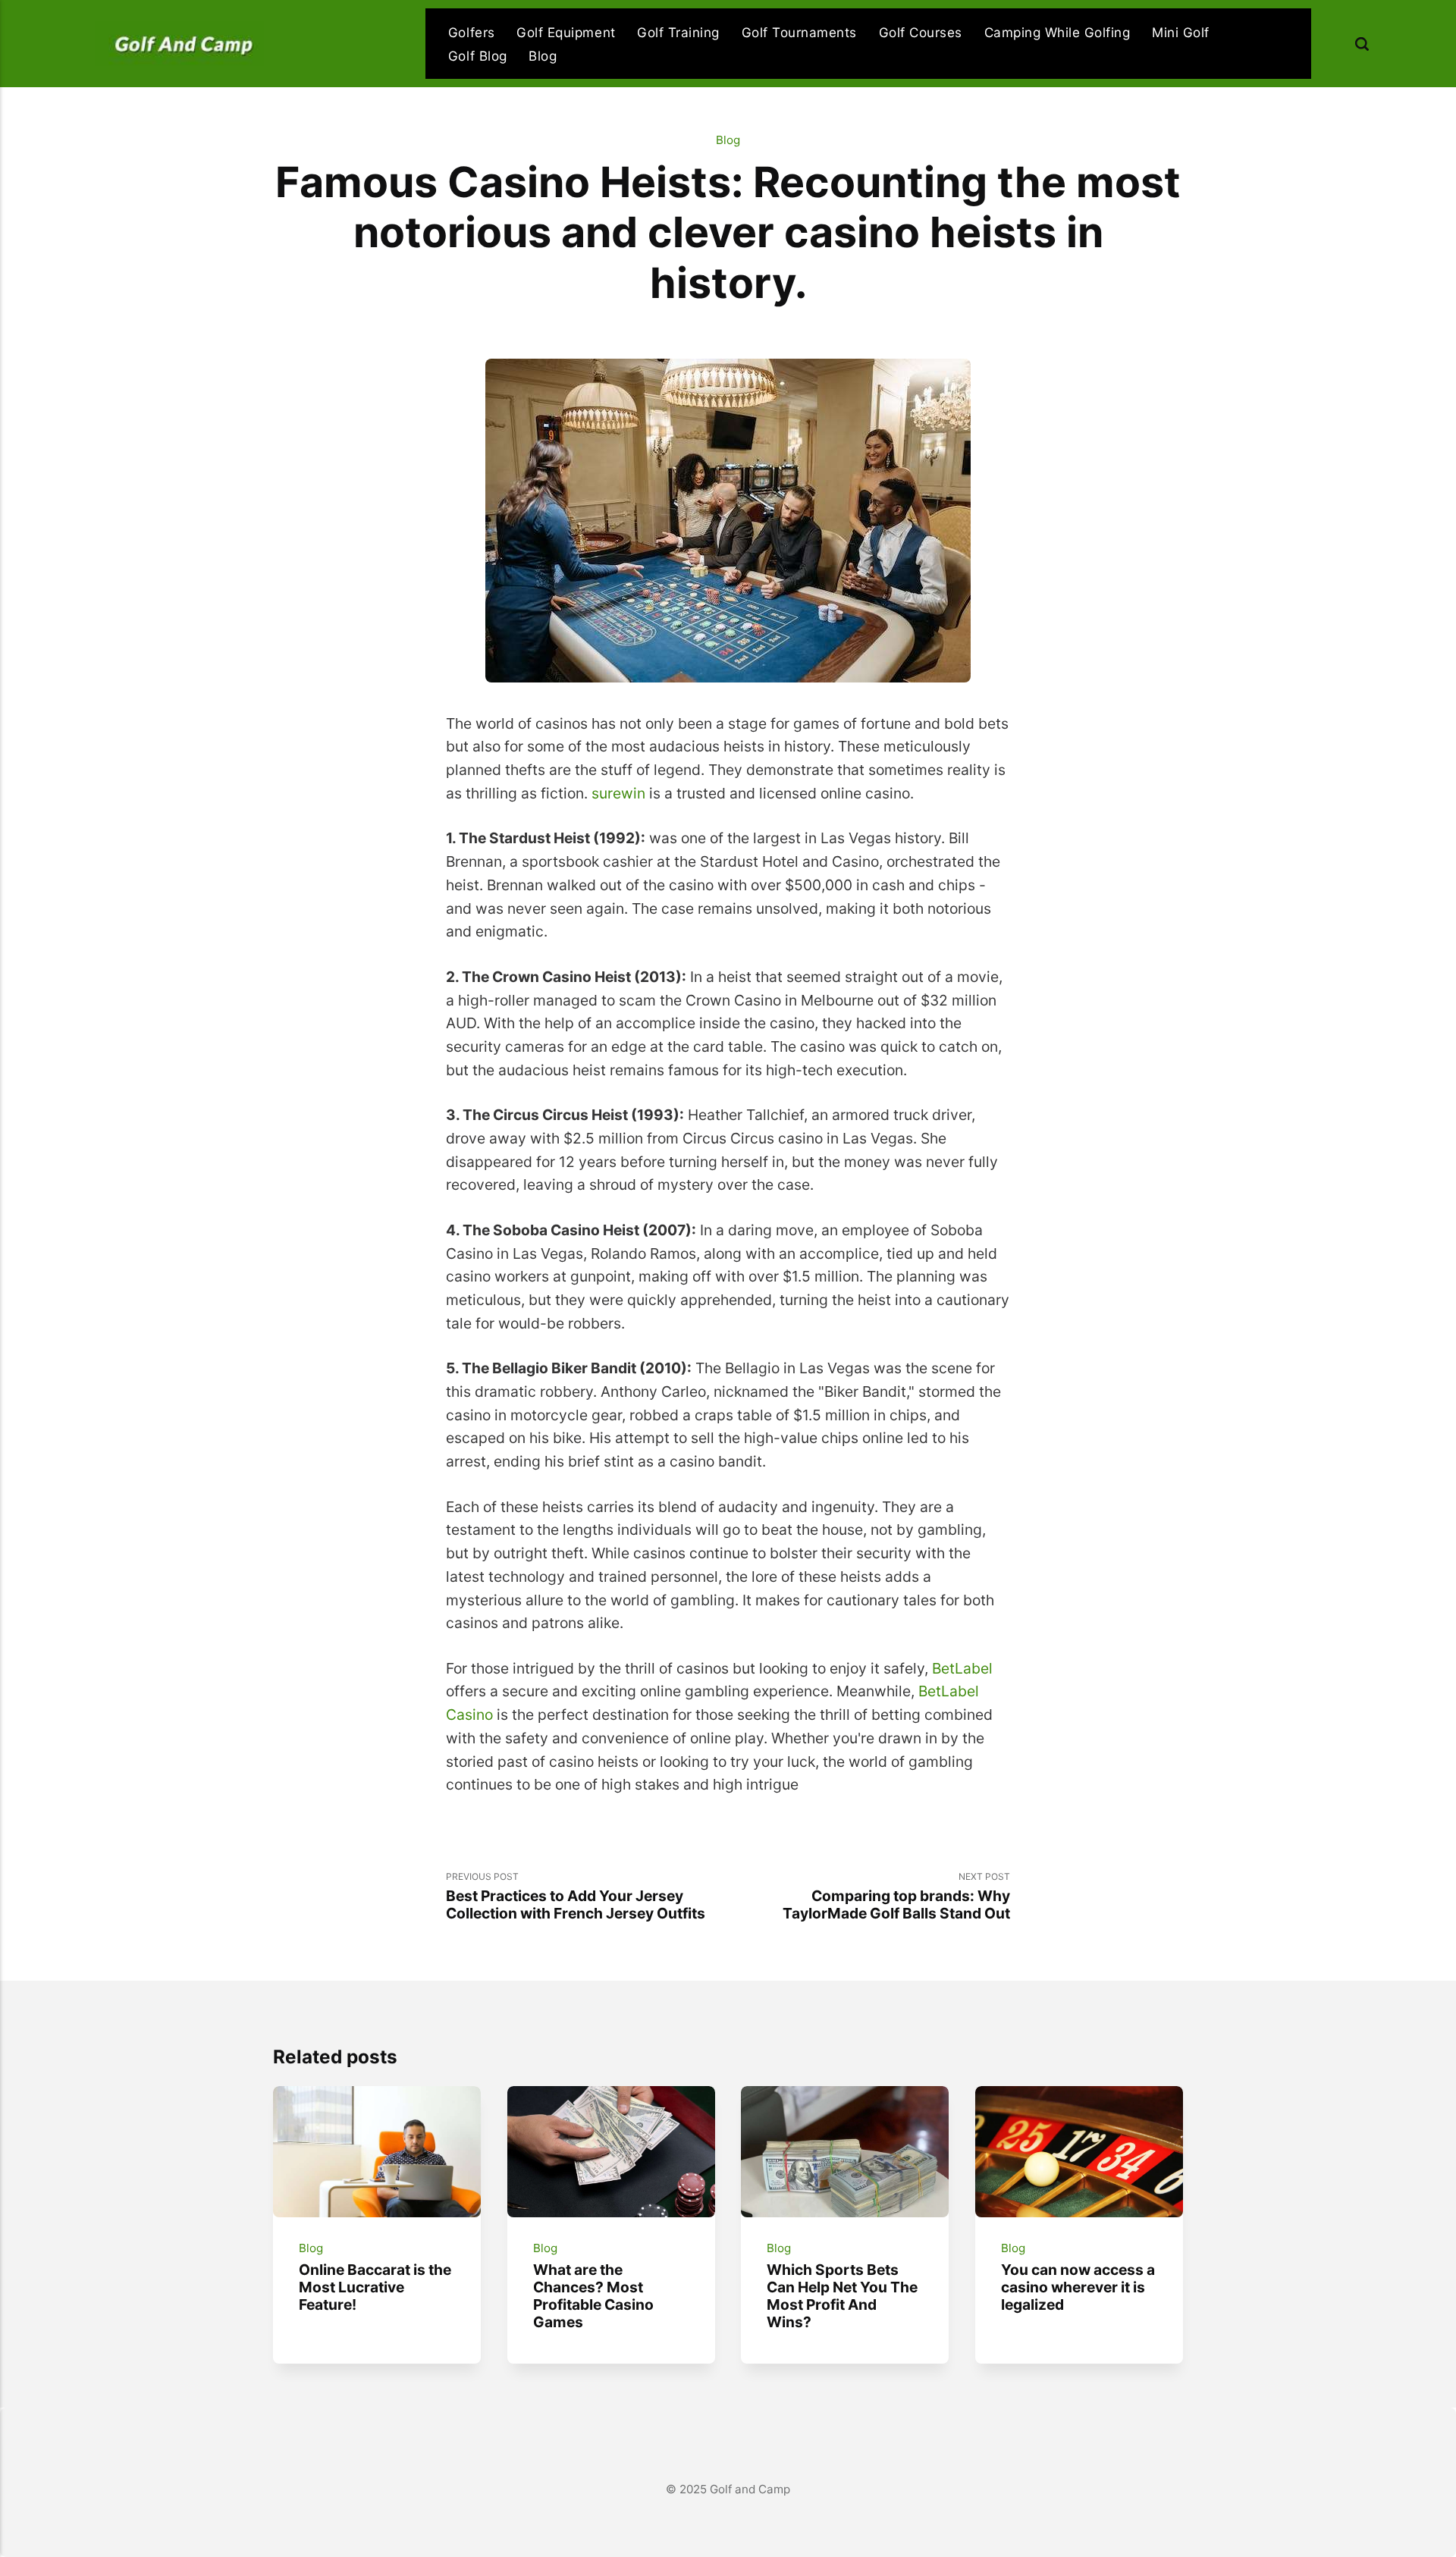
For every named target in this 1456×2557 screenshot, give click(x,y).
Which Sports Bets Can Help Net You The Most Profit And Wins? (842, 2296)
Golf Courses (921, 32)
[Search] (1362, 44)
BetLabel (962, 1668)
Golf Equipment (566, 32)
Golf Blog (478, 56)
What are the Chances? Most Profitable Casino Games (593, 2296)
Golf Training (678, 32)
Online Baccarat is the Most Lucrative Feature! (375, 2287)
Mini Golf (1181, 32)
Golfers (472, 32)
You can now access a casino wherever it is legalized (1078, 2287)
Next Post (896, 1897)
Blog (543, 56)
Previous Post (576, 1897)
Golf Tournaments (799, 32)
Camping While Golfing (1057, 32)
